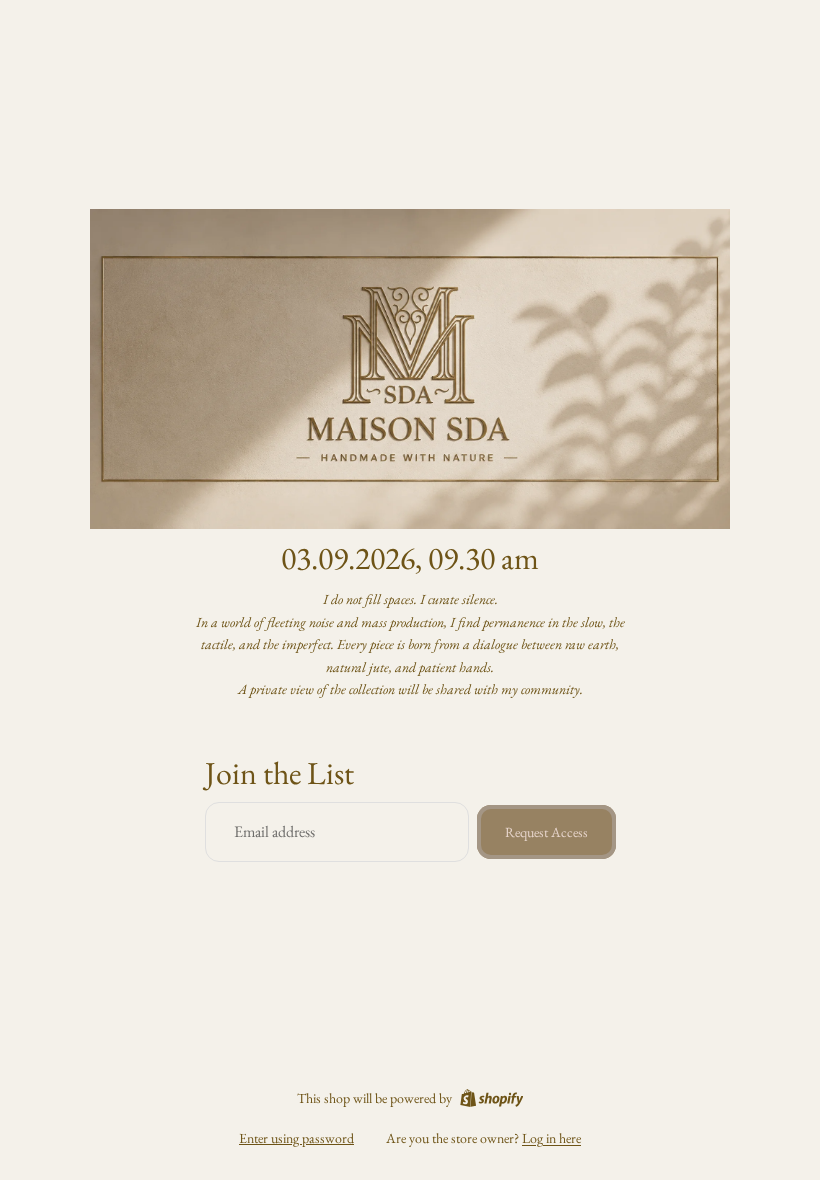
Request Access (546, 832)
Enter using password (296, 1138)
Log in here (551, 1138)
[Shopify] (491, 1098)
